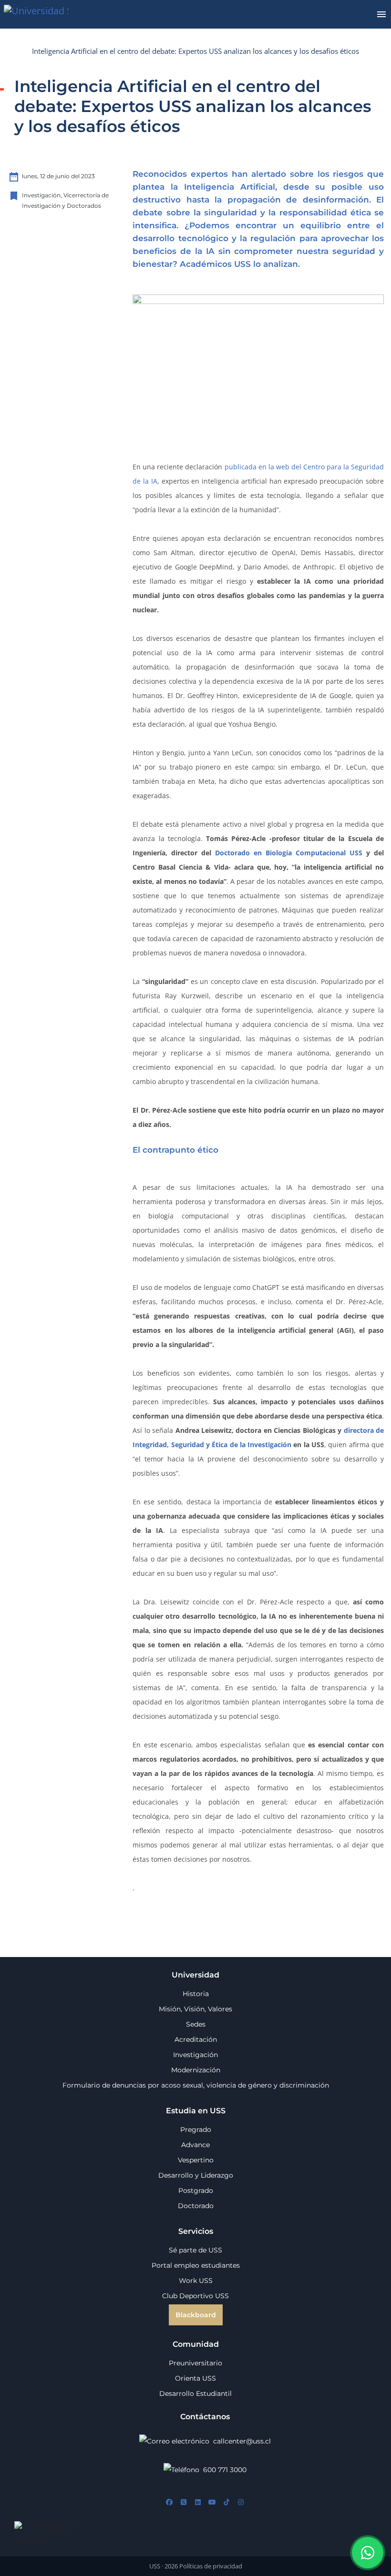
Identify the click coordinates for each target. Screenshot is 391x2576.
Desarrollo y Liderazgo (196, 2175)
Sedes (196, 2024)
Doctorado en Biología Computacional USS (289, 853)
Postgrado (196, 2191)
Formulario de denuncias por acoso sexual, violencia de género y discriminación (196, 2085)
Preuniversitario (195, 2363)
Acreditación (196, 2039)
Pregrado (196, 2130)
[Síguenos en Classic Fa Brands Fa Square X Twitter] (184, 2503)
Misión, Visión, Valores (195, 2009)
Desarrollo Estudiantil (195, 2393)
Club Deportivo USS (195, 2296)
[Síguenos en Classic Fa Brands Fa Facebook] (169, 2503)
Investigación (195, 2055)
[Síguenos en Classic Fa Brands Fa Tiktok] (226, 2503)
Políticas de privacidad (211, 2566)
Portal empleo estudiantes (196, 2265)
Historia (196, 1994)
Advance (195, 2145)
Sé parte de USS (195, 2250)
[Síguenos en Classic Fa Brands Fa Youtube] (212, 2503)
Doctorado (196, 2206)
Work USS (196, 2281)
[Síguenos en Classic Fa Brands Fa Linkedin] (198, 2503)
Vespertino (196, 2160)
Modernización (196, 2070)
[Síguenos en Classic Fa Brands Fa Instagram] (241, 2503)
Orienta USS (195, 2378)
